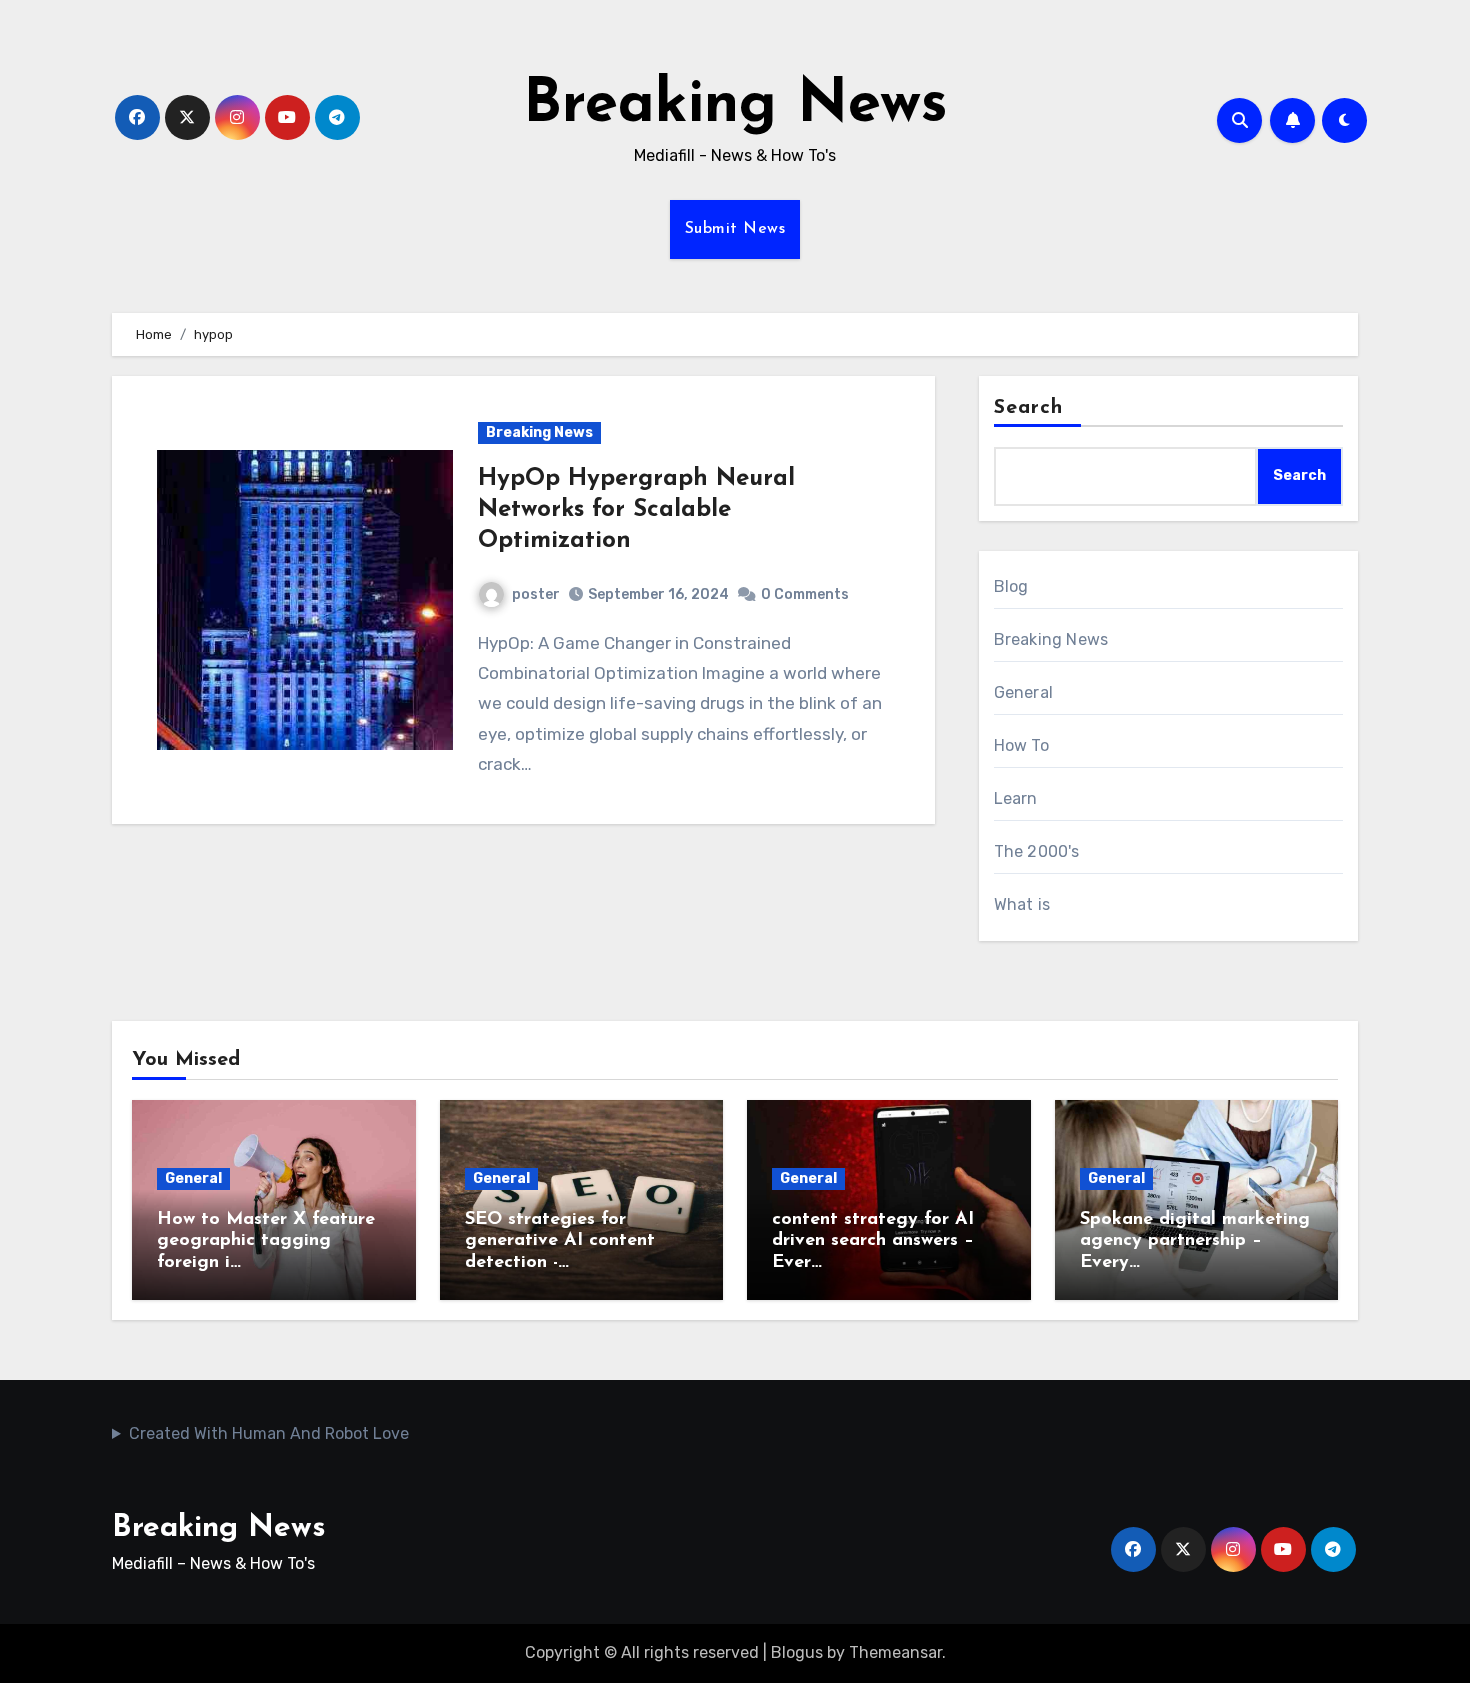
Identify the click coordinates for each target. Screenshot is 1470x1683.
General (1023, 692)
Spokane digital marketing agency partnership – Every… (1195, 1241)
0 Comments (805, 594)
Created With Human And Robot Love (269, 1433)
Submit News (735, 229)
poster (536, 594)
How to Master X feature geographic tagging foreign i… (266, 1241)
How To (1021, 745)
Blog (1011, 586)
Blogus (797, 1652)
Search (1029, 408)
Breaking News (735, 106)
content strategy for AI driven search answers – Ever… (873, 1241)
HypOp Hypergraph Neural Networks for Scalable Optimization (636, 510)
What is (1022, 904)
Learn (1016, 798)
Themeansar (895, 1652)
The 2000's (1037, 851)
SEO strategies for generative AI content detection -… (560, 1241)
